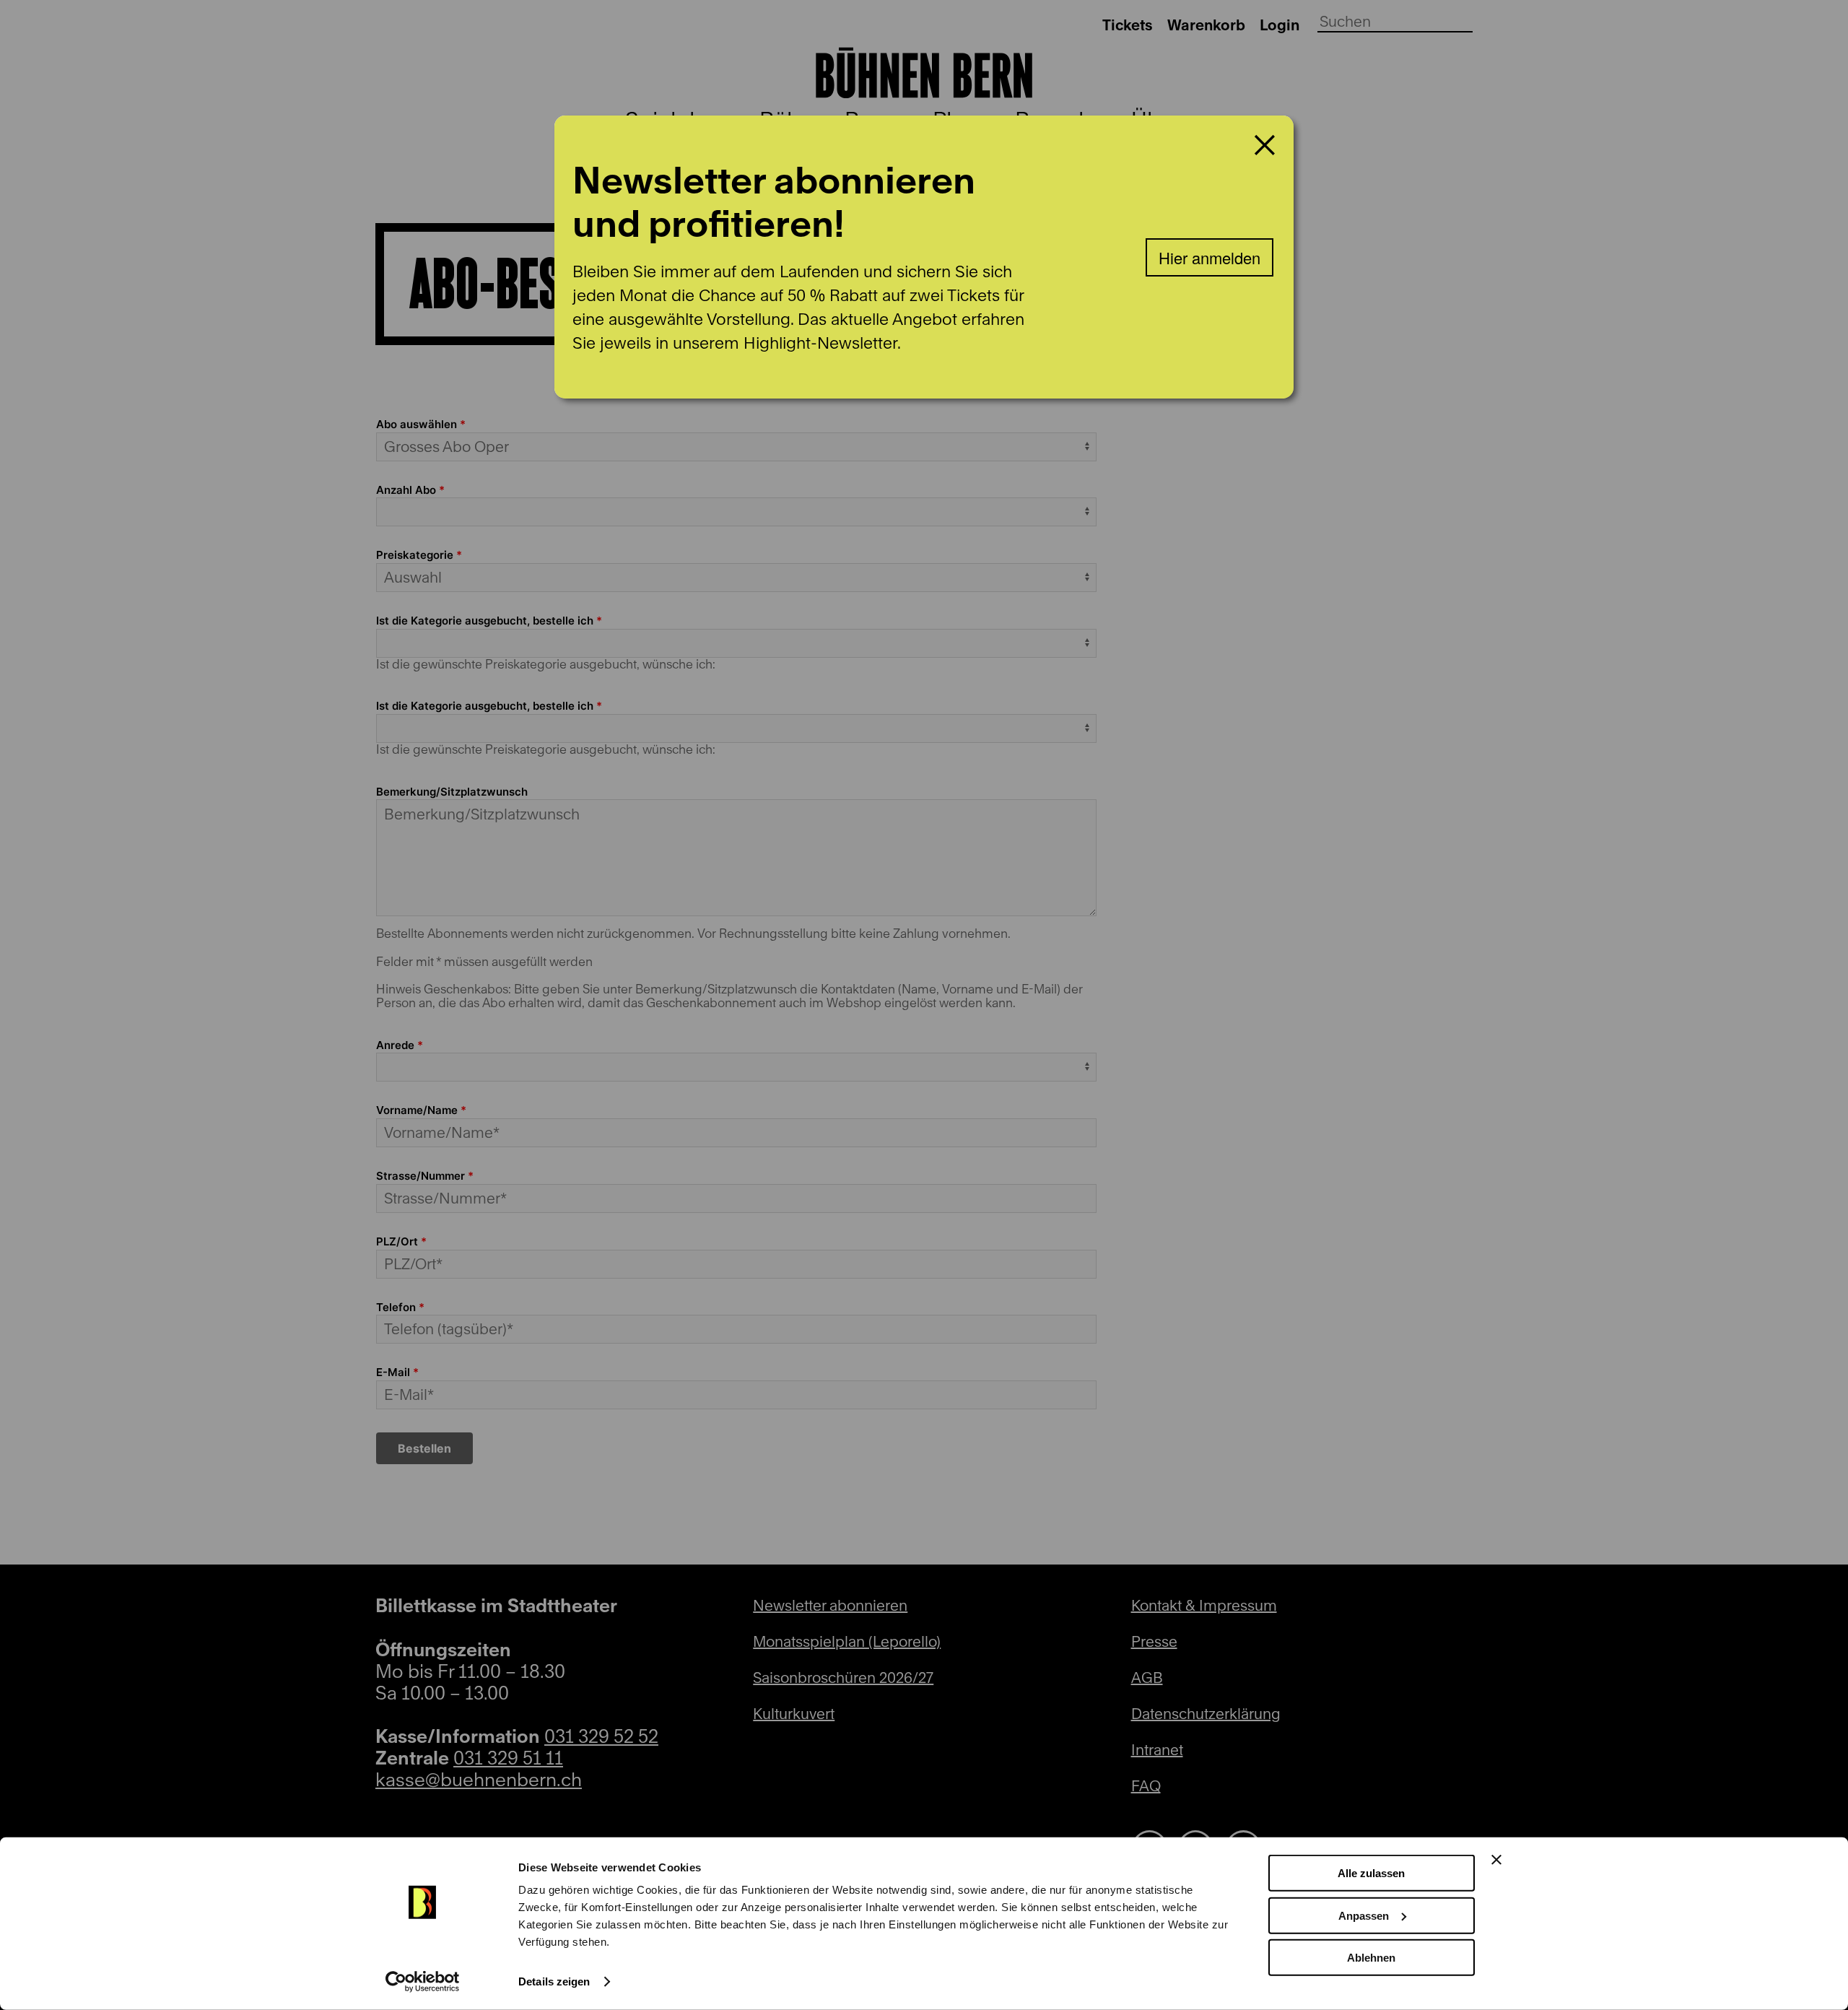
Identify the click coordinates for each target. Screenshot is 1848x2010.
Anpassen (1364, 1915)
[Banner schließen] (1496, 1860)
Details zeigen (554, 1981)
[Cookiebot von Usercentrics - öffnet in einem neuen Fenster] (423, 1982)
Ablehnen (1371, 1958)
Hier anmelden (1210, 257)
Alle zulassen (1371, 1873)
